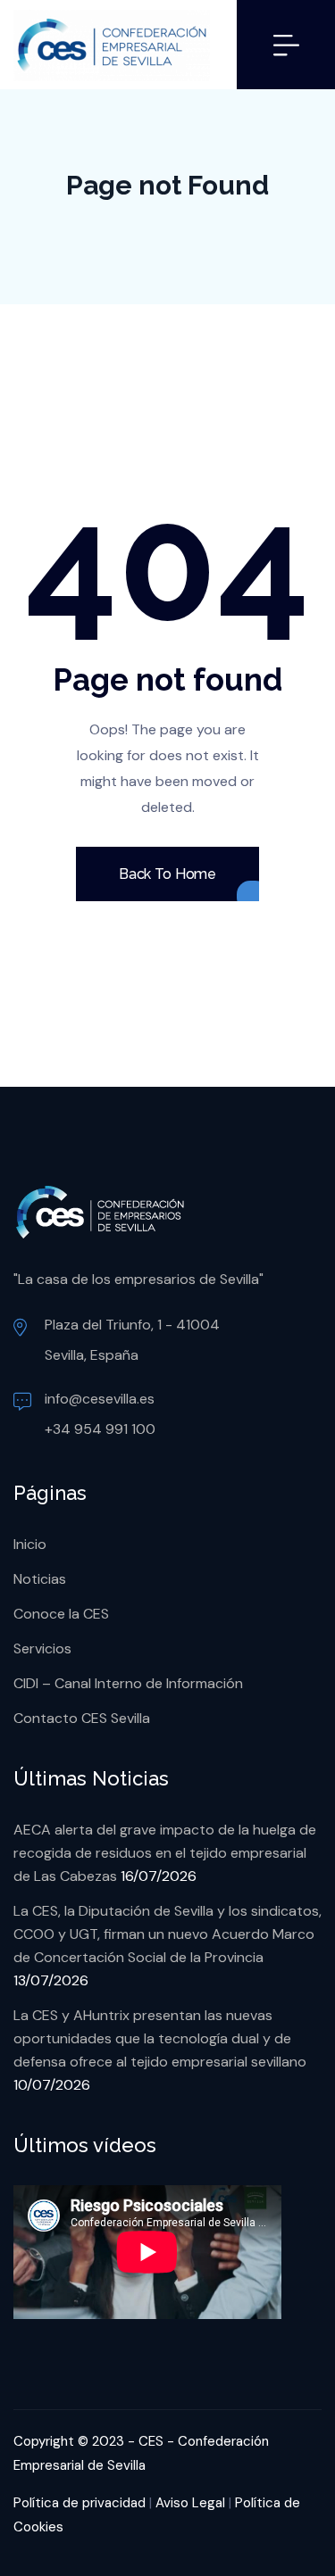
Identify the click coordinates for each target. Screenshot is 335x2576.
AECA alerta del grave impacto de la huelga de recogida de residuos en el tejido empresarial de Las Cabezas (165, 1853)
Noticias (40, 1579)
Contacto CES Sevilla (82, 1718)
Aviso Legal (190, 2503)
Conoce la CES (61, 1614)
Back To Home (167, 874)
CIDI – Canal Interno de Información (128, 1683)
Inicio (30, 1544)
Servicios (42, 1648)
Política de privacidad (80, 2503)
